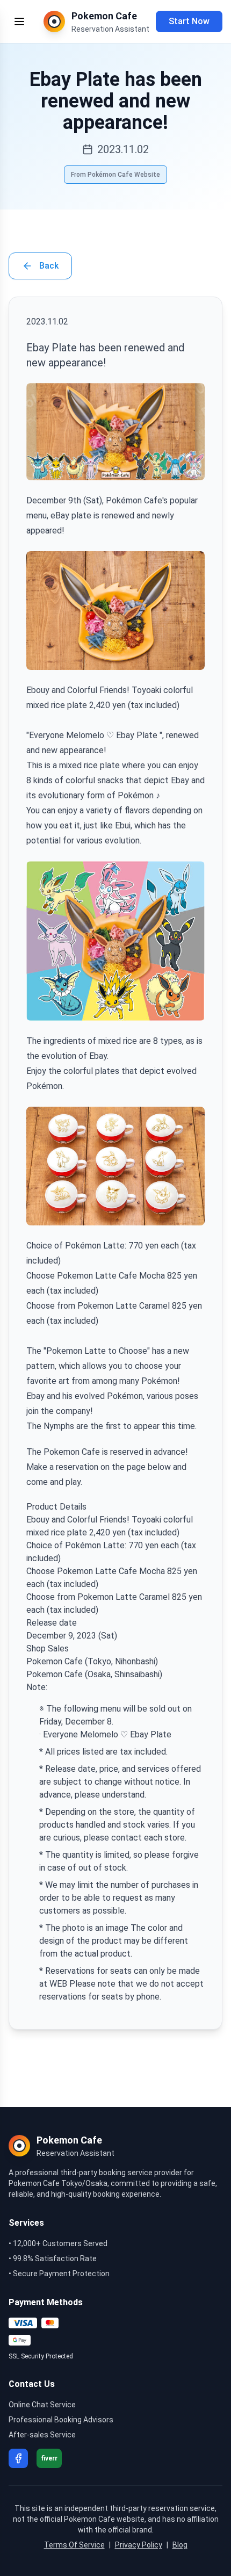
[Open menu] (19, 21)
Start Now (189, 21)
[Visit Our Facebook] (18, 2458)
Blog (180, 2545)
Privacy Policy (139, 2545)
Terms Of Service (74, 2545)
